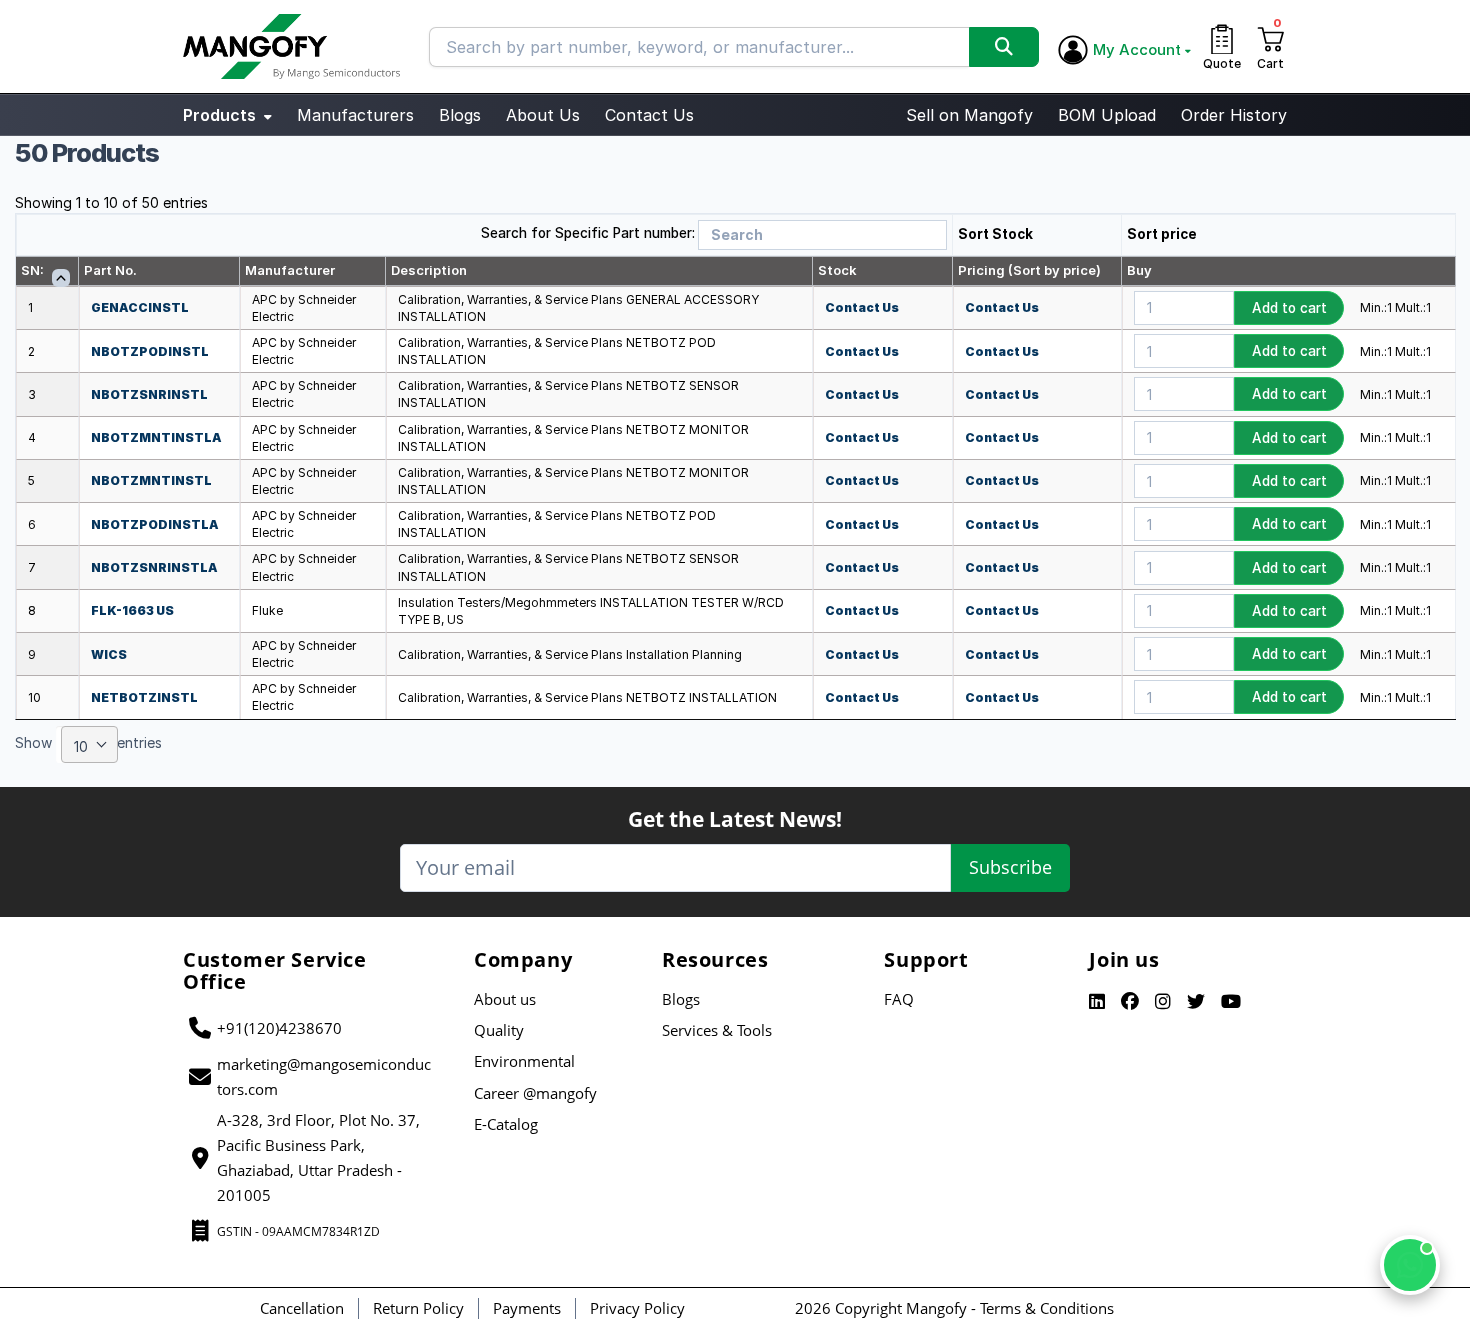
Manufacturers (355, 115)
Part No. (110, 270)
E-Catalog (506, 1124)
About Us (543, 115)
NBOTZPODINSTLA (155, 524)
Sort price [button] (1162, 234)
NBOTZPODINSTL (150, 351)
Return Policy (418, 1308)
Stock (837, 270)
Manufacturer (290, 270)
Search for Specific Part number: (588, 233)
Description (429, 270)
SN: (32, 270)
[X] (1196, 1002)
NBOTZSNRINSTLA (154, 567)
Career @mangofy (535, 1093)
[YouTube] (1231, 1002)
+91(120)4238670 (279, 1028)
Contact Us (649, 115)
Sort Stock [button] (995, 234)
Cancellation (302, 1308)
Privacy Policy (637, 1308)
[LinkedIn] (1097, 1002)
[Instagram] (1163, 1002)
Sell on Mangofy (969, 115)
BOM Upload (1107, 115)
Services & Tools (717, 1030)
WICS (109, 654)
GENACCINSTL (140, 307)
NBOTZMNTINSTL (151, 480)
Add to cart (1289, 308)
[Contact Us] (1410, 1265)
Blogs (460, 115)
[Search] (1004, 47)
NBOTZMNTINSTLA (156, 437)
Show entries (88, 744)
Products (221, 115)
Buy (1139, 270)
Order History (1234, 115)
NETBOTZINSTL (144, 697)
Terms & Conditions (1047, 1308)
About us (505, 999)
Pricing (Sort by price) (1029, 270)
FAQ (899, 999)
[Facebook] (1130, 1002)
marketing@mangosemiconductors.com (324, 1076)
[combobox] (89, 744)
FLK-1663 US (132, 610)
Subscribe (1010, 867)
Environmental (524, 1061)
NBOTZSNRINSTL (149, 394)
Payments (527, 1308)
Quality (499, 1030)
